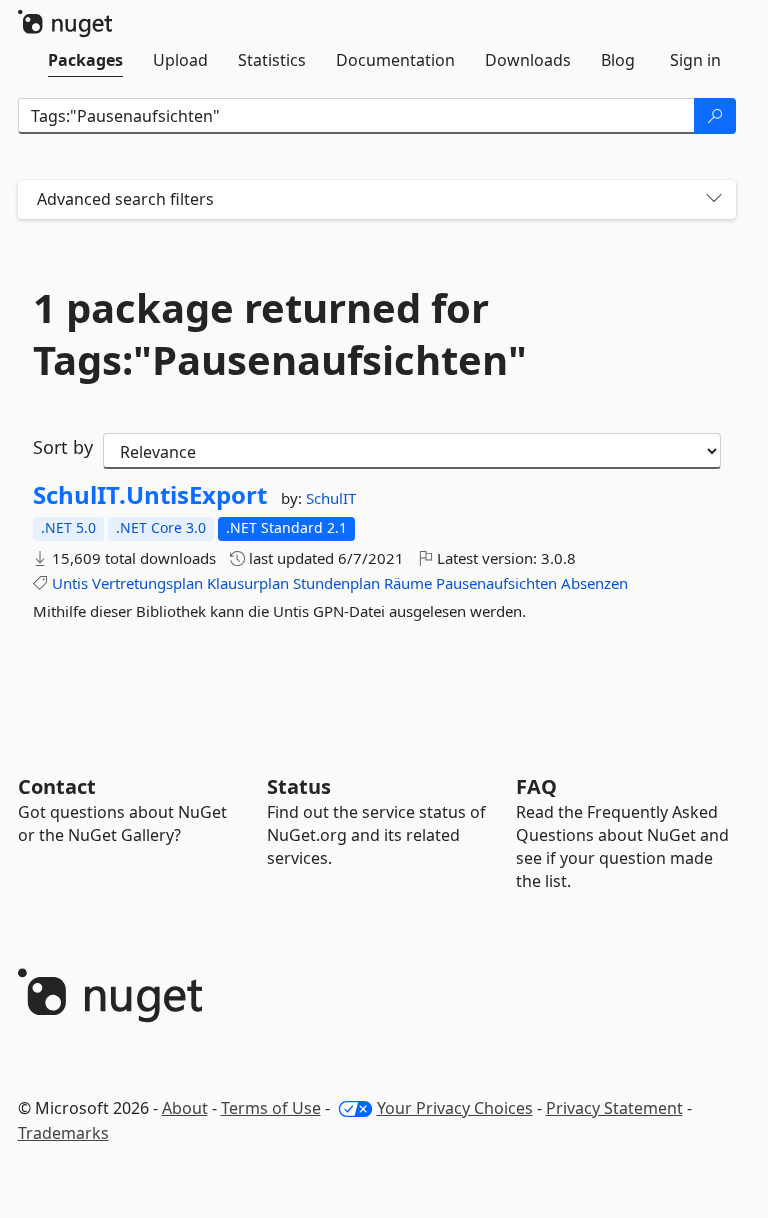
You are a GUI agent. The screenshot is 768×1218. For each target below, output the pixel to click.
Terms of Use (271, 1108)
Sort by (63, 447)
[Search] (715, 116)
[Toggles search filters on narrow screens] (714, 199)
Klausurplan (248, 583)
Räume (408, 583)
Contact (57, 786)
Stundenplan (336, 583)
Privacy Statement (614, 1108)
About (185, 1108)
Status (299, 786)
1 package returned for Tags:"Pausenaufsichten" (280, 334)
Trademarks (63, 1133)
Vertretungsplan (147, 583)
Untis (70, 583)
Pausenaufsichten (496, 583)
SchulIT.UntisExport (150, 495)
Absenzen (594, 583)
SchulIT (331, 498)
